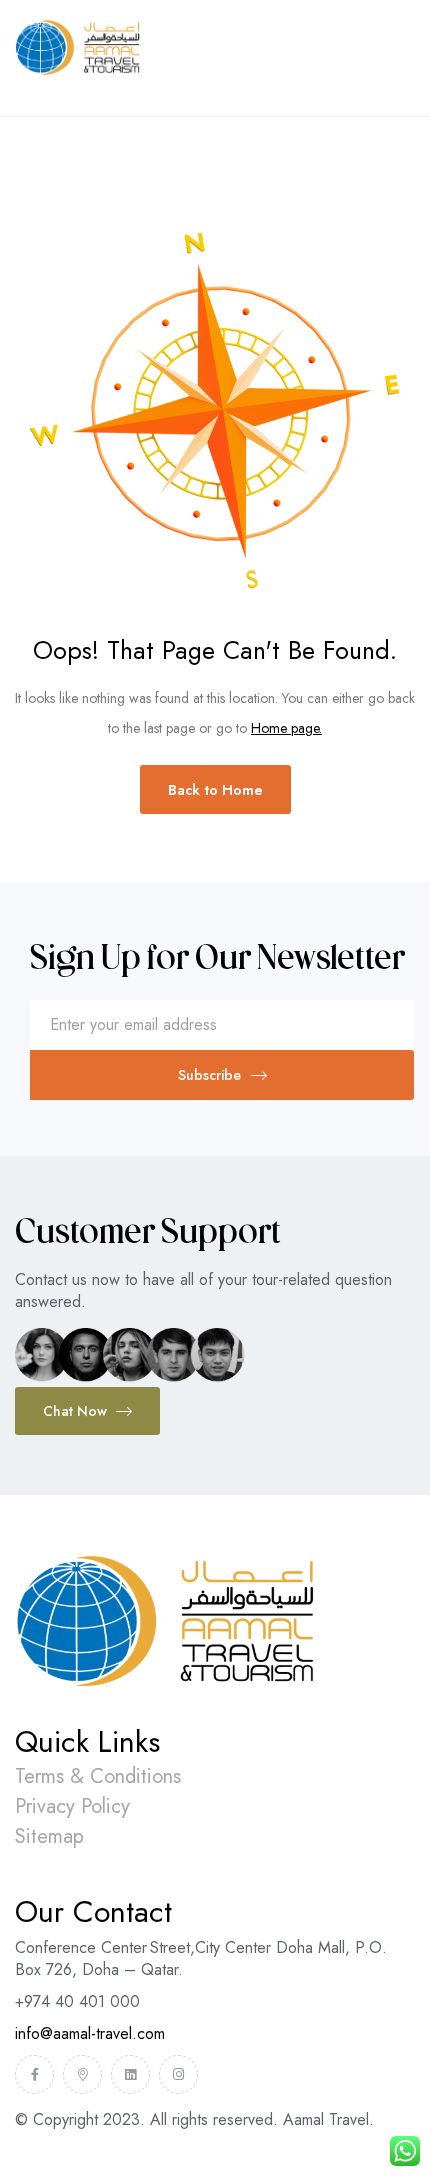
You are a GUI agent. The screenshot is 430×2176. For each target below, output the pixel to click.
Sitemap (49, 1836)
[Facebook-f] (34, 2074)
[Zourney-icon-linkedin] (130, 2074)
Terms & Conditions (98, 1776)
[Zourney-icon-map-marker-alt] (82, 2074)
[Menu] (406, 86)
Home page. (286, 728)
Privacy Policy (72, 1806)
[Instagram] (178, 2074)
